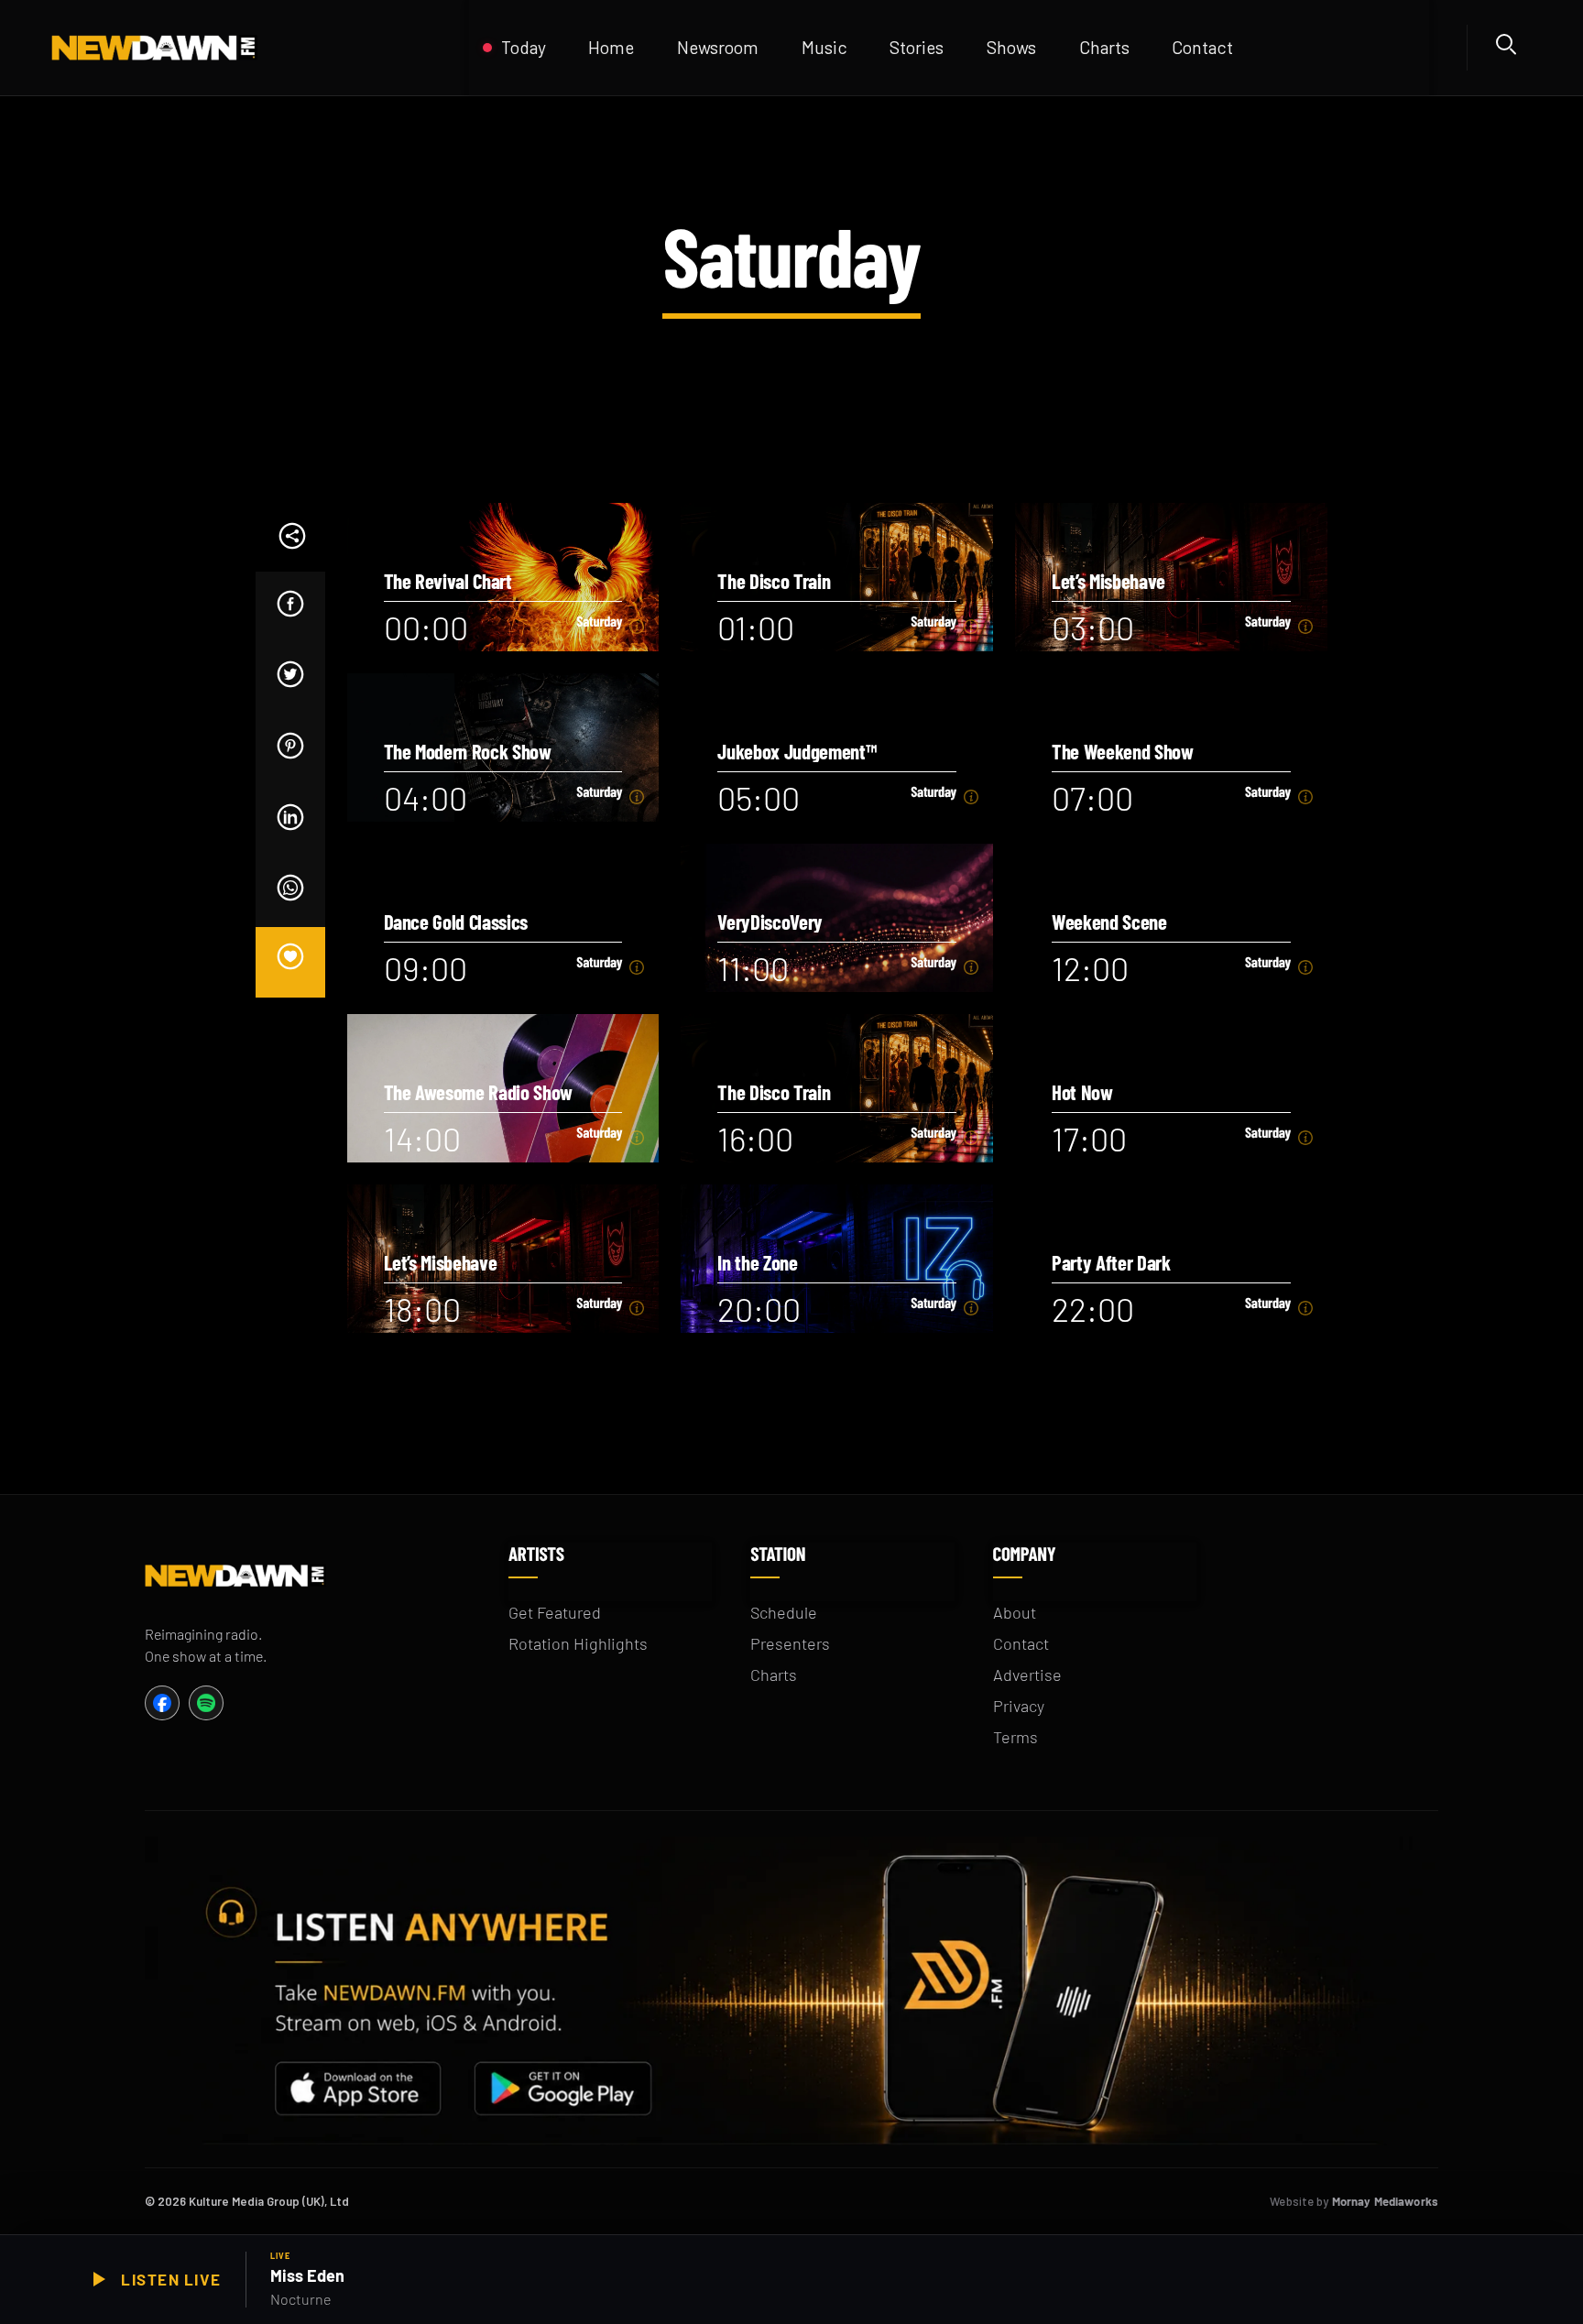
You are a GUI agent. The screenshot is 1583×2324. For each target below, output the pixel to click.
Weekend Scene (1109, 922)
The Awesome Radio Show (479, 1092)
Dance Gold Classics (456, 922)
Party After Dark (1111, 1263)
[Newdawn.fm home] (241, 48)
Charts (774, 1675)
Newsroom (718, 47)
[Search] (1509, 48)
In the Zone (757, 1263)
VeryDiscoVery (770, 922)
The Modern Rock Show (468, 752)
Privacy (1019, 1706)
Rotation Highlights (578, 1643)
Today (524, 47)
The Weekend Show (1123, 752)
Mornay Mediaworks (1385, 2201)
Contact (1202, 47)
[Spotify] (206, 1703)
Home (611, 47)
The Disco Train (774, 581)
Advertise (1027, 1675)
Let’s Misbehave (1108, 581)
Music (824, 47)
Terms (1015, 1737)
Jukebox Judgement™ (797, 752)
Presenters (790, 1643)
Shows (1011, 47)
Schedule (784, 1612)
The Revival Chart (448, 581)
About (1015, 1612)
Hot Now (1082, 1092)
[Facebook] (162, 1703)
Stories (917, 47)
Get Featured (555, 1612)
